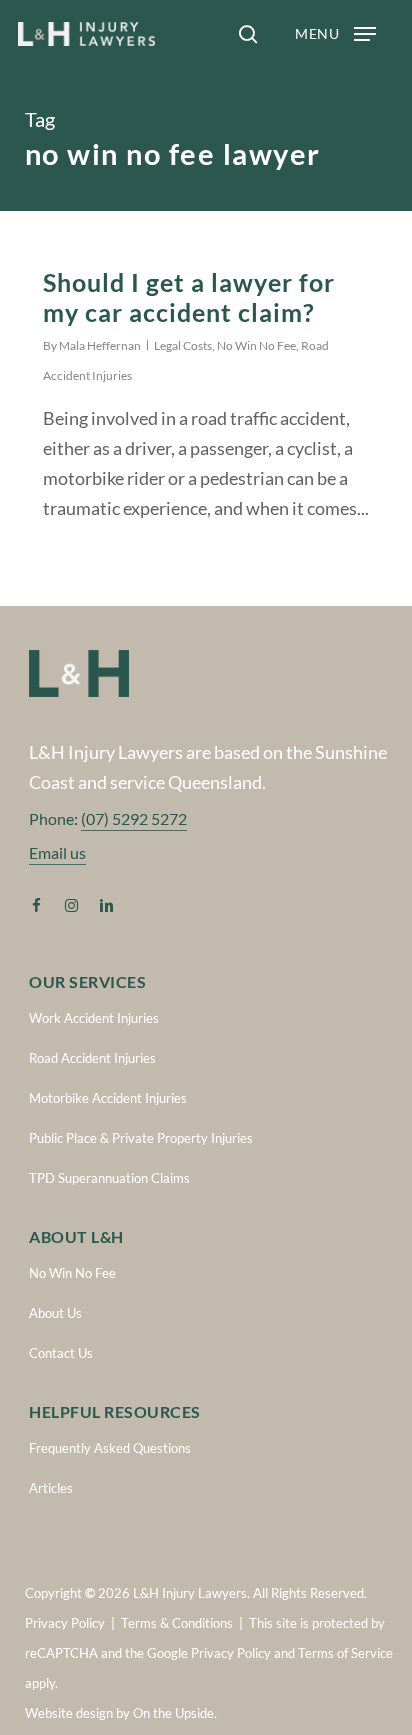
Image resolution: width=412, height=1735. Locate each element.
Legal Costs (183, 345)
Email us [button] (57, 852)
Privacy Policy (65, 1623)
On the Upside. (175, 1713)
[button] (335, 34)
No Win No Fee (256, 345)
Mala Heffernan (100, 345)
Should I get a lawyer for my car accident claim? (189, 297)
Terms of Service (345, 1653)
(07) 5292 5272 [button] (134, 818)
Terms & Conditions (177, 1623)
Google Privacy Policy (209, 1653)
